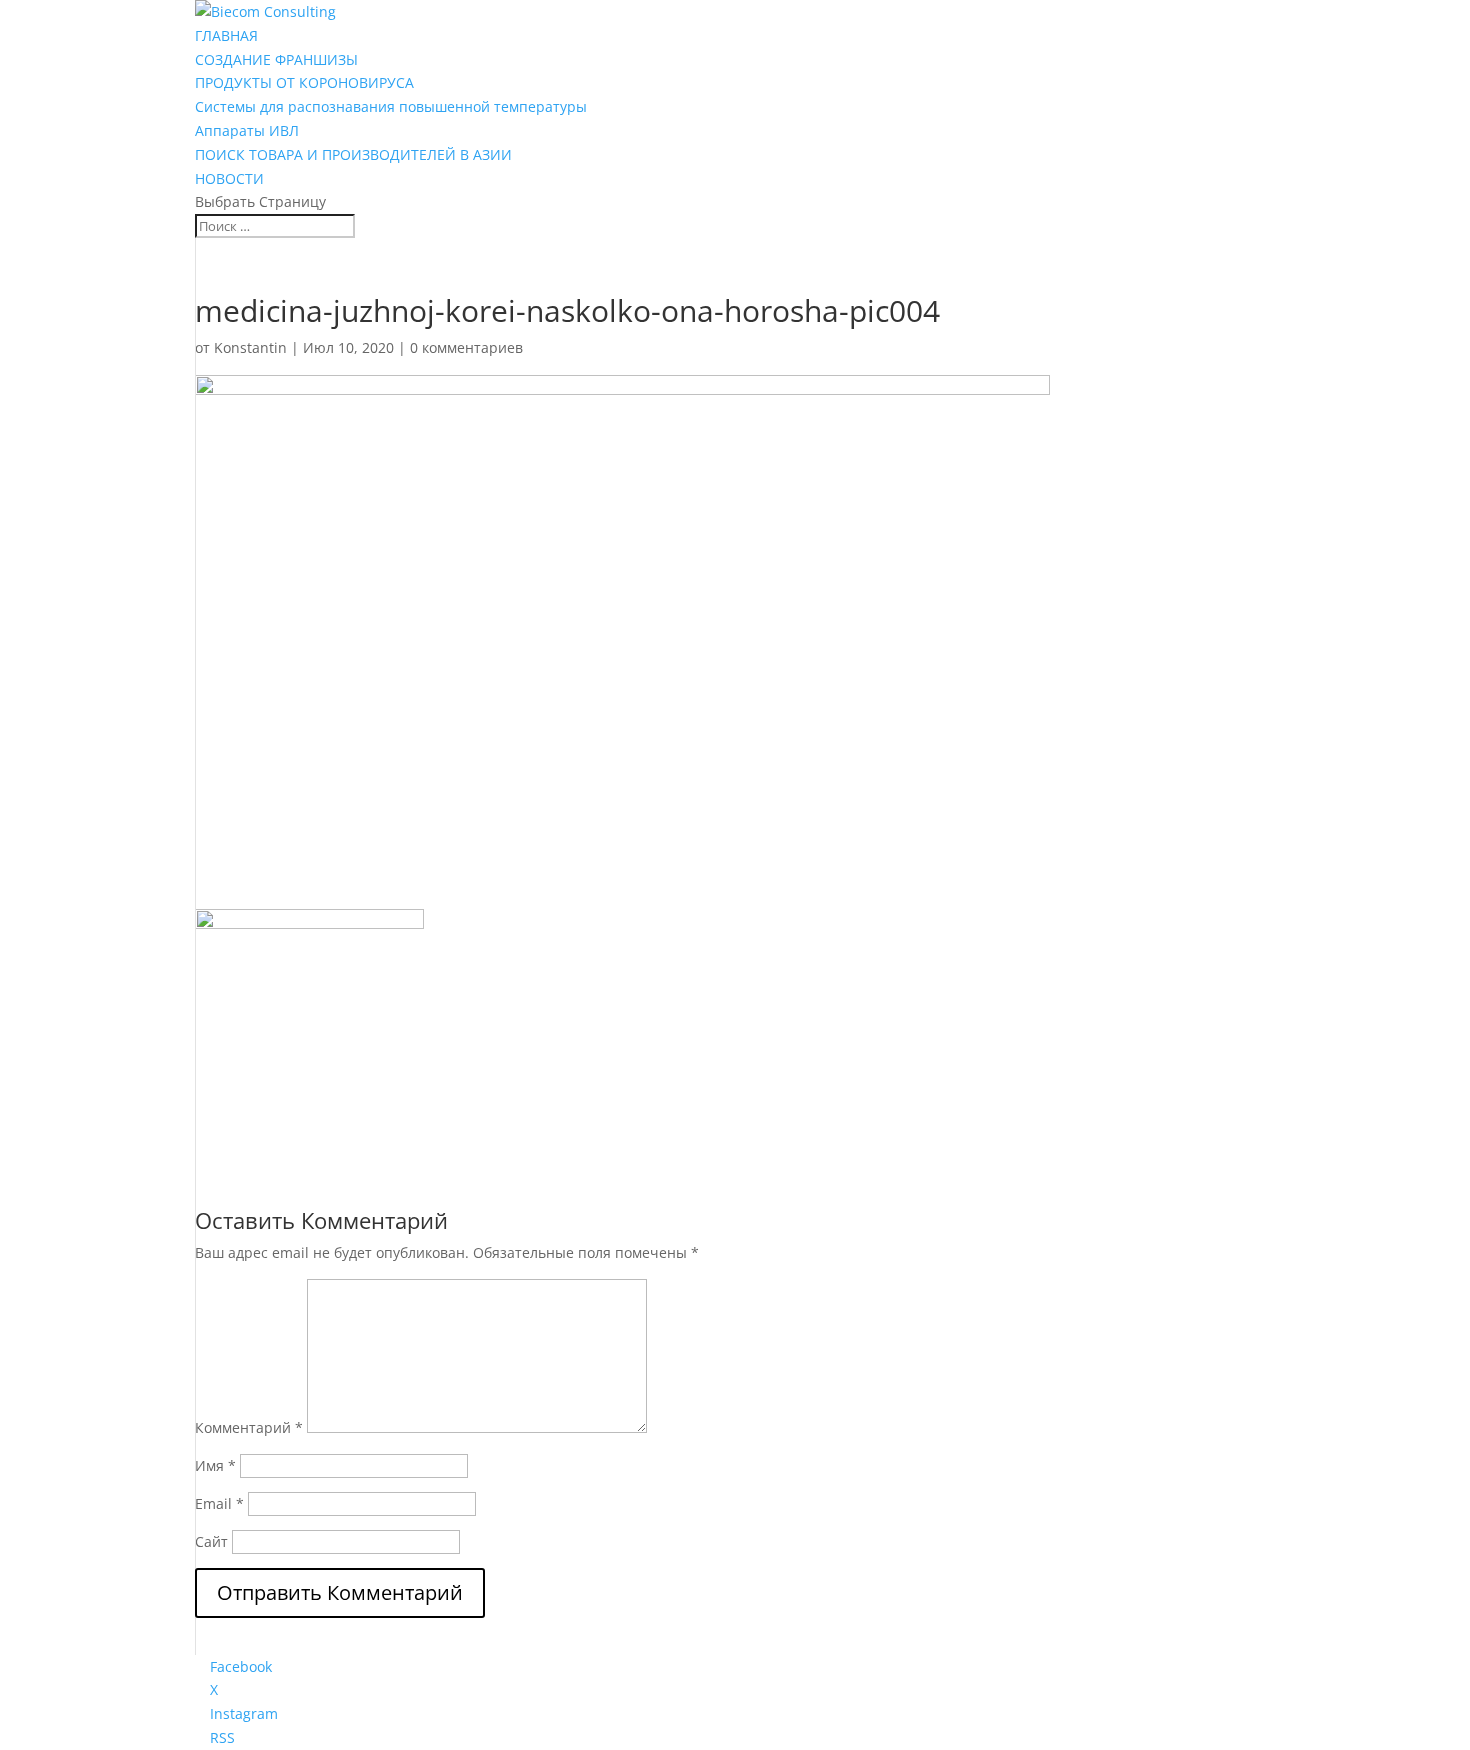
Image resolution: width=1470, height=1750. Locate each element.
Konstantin (250, 347)
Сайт (211, 1541)
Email (219, 1503)
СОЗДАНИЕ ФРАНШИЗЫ (276, 59)
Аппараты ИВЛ (247, 130)
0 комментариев (466, 347)
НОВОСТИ (229, 178)
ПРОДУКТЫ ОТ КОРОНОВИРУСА (304, 82)
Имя (215, 1465)
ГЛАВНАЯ (226, 35)
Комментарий (249, 1427)
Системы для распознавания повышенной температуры (391, 106)
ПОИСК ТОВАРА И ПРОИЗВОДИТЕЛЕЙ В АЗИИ (353, 154)
